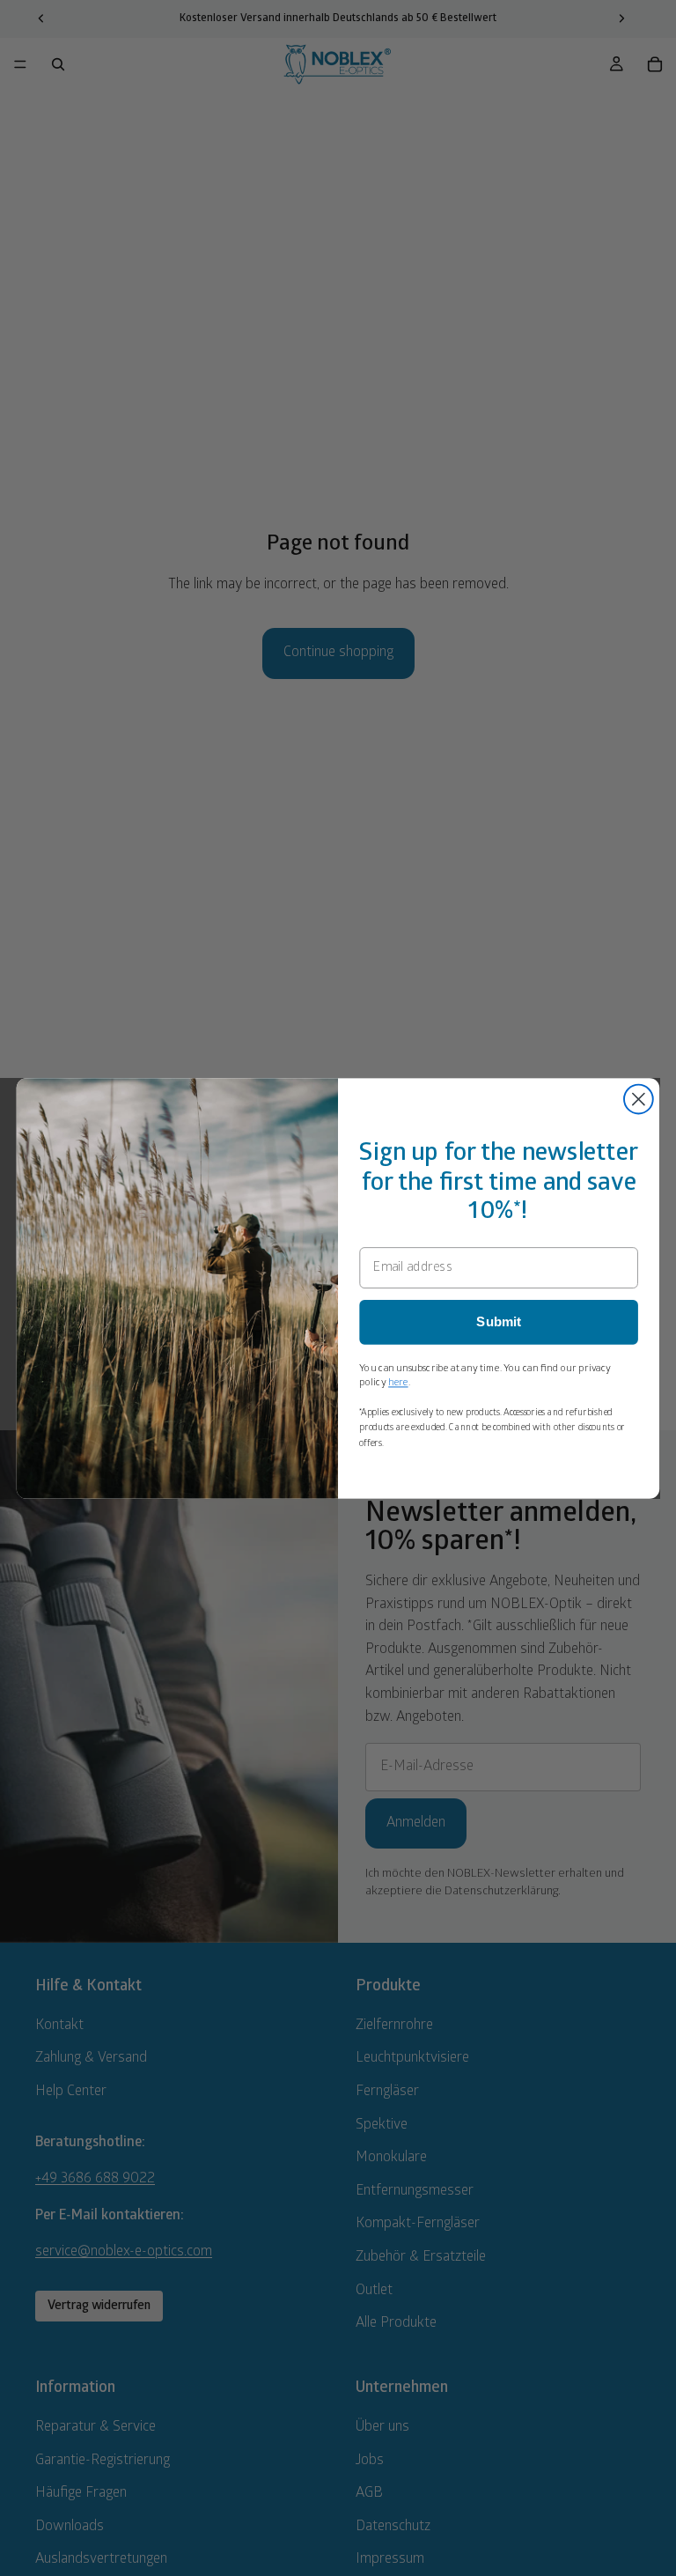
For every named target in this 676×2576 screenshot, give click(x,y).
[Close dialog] (639, 1099)
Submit (499, 1322)
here (398, 1382)
